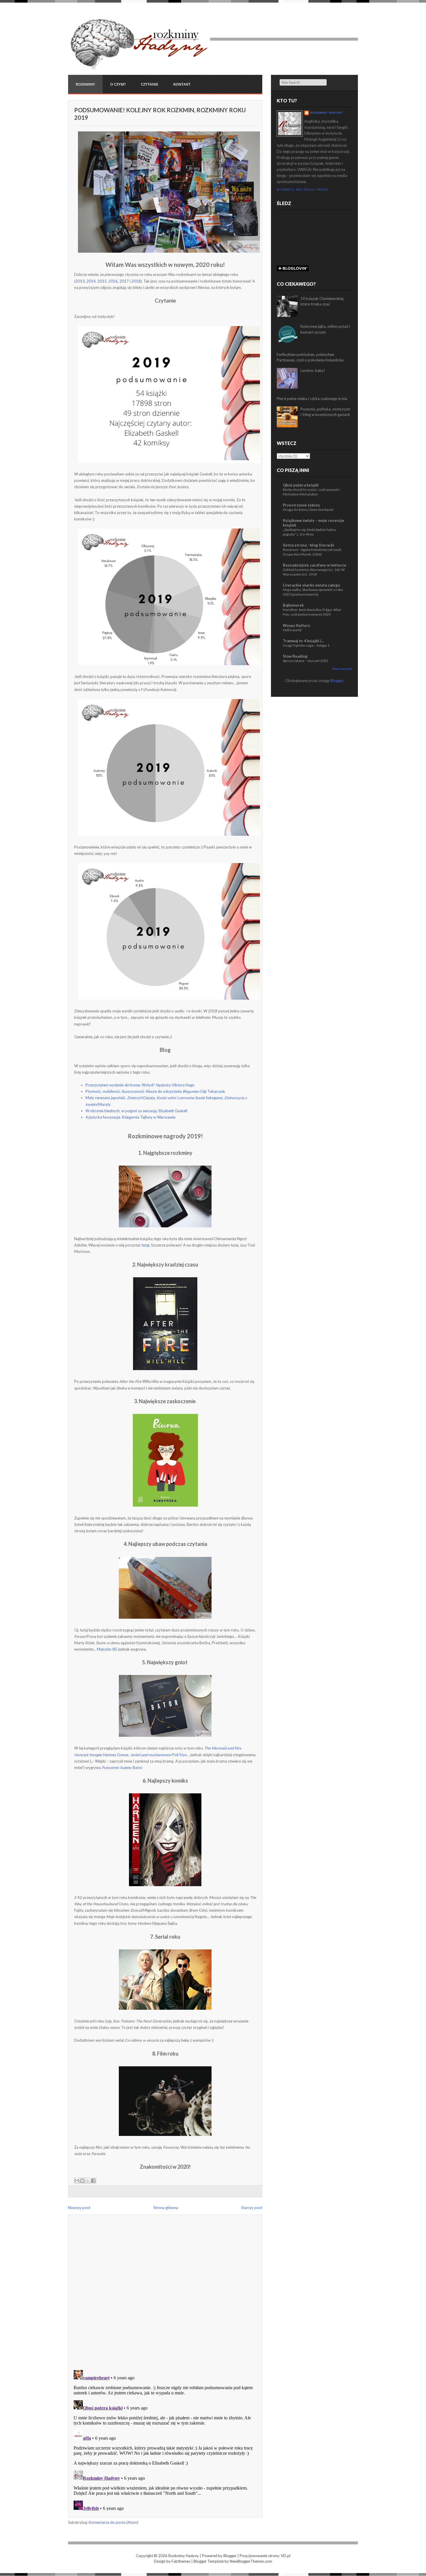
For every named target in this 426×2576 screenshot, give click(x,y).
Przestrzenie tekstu (301, 505)
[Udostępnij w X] (88, 2181)
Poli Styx (159, 1755)
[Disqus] (165, 2290)
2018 (136, 281)
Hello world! (293, 630)
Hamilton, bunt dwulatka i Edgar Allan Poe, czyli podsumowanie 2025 (312, 612)
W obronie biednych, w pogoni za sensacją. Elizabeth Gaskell (136, 1111)
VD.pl (286, 2556)
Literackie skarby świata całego (311, 585)
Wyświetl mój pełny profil (303, 190)
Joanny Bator (122, 1768)
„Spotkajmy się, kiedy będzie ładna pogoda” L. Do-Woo (309, 532)
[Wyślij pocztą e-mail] (77, 2181)
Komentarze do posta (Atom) (113, 2522)
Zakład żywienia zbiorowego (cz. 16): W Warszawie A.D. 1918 (314, 572)
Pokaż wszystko (342, 669)
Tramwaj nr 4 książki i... (303, 641)
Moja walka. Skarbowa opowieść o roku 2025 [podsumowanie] (313, 592)
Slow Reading (295, 656)
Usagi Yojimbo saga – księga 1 (306, 645)
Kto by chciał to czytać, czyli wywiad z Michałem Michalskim (311, 492)
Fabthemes (181, 2561)
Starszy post (252, 2208)
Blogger (337, 681)
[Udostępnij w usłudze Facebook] (93, 2181)
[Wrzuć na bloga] (82, 2181)
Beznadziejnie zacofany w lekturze (315, 565)
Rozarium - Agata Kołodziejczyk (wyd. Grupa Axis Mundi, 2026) (312, 552)
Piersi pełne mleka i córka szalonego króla (312, 399)
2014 (91, 281)
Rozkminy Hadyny (326, 113)
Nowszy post (79, 2208)
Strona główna (166, 2208)
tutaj (145, 1245)
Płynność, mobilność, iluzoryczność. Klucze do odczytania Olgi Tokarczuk (155, 1091)
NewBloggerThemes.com (251, 2561)
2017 (124, 281)
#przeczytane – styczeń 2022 (306, 661)
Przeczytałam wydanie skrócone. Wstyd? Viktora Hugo (140, 1085)
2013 (80, 281)
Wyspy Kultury (296, 625)
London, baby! (313, 370)
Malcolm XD (107, 1649)
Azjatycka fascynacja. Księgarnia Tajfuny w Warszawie (130, 1117)
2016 (113, 281)
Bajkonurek (293, 605)
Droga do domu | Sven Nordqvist (308, 510)
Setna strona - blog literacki (308, 545)
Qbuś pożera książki (301, 485)
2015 (102, 281)
